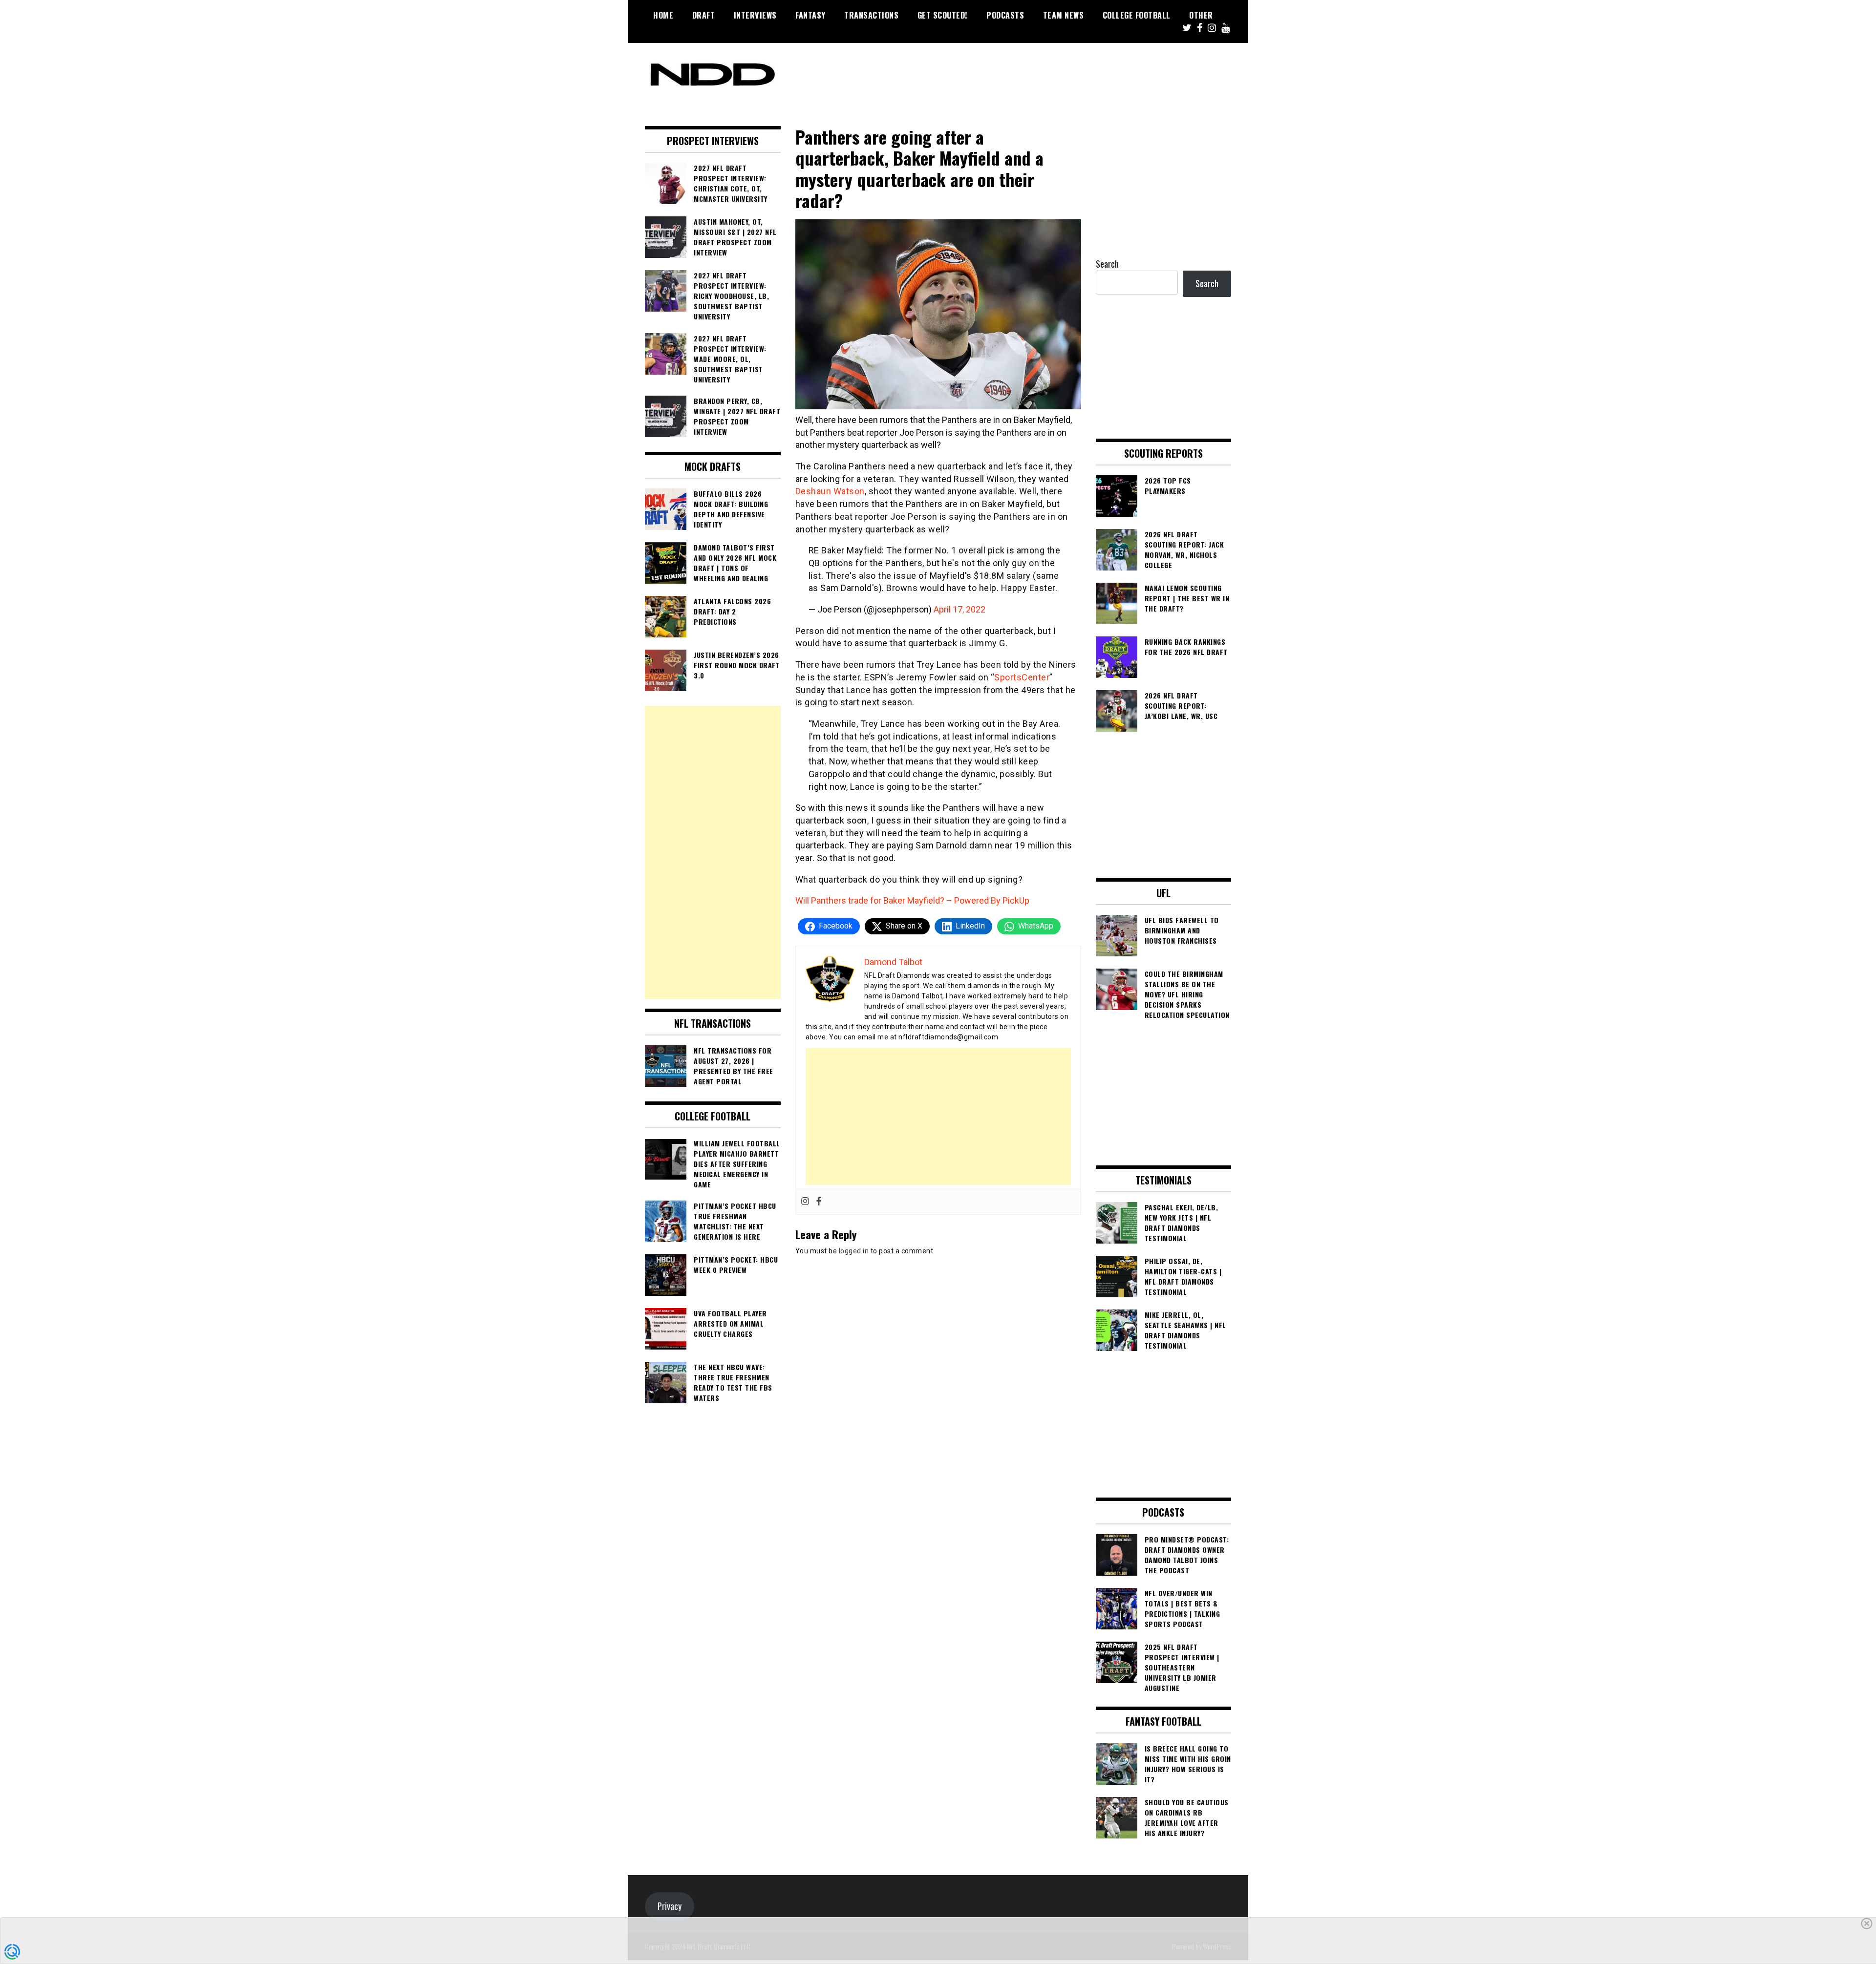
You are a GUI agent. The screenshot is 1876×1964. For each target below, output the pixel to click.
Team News (1064, 15)
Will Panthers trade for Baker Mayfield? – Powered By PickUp (912, 900)
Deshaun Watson (830, 491)
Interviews (755, 15)
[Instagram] (805, 1202)
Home (663, 15)
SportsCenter (1022, 677)
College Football (1137, 15)
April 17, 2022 (959, 609)
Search (1107, 264)
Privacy (670, 1906)
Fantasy (810, 15)
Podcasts (1005, 15)
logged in (854, 1251)
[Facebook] (819, 1202)
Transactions (871, 15)
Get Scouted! (943, 15)
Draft (704, 15)
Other (1201, 15)
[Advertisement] (938, 1117)
